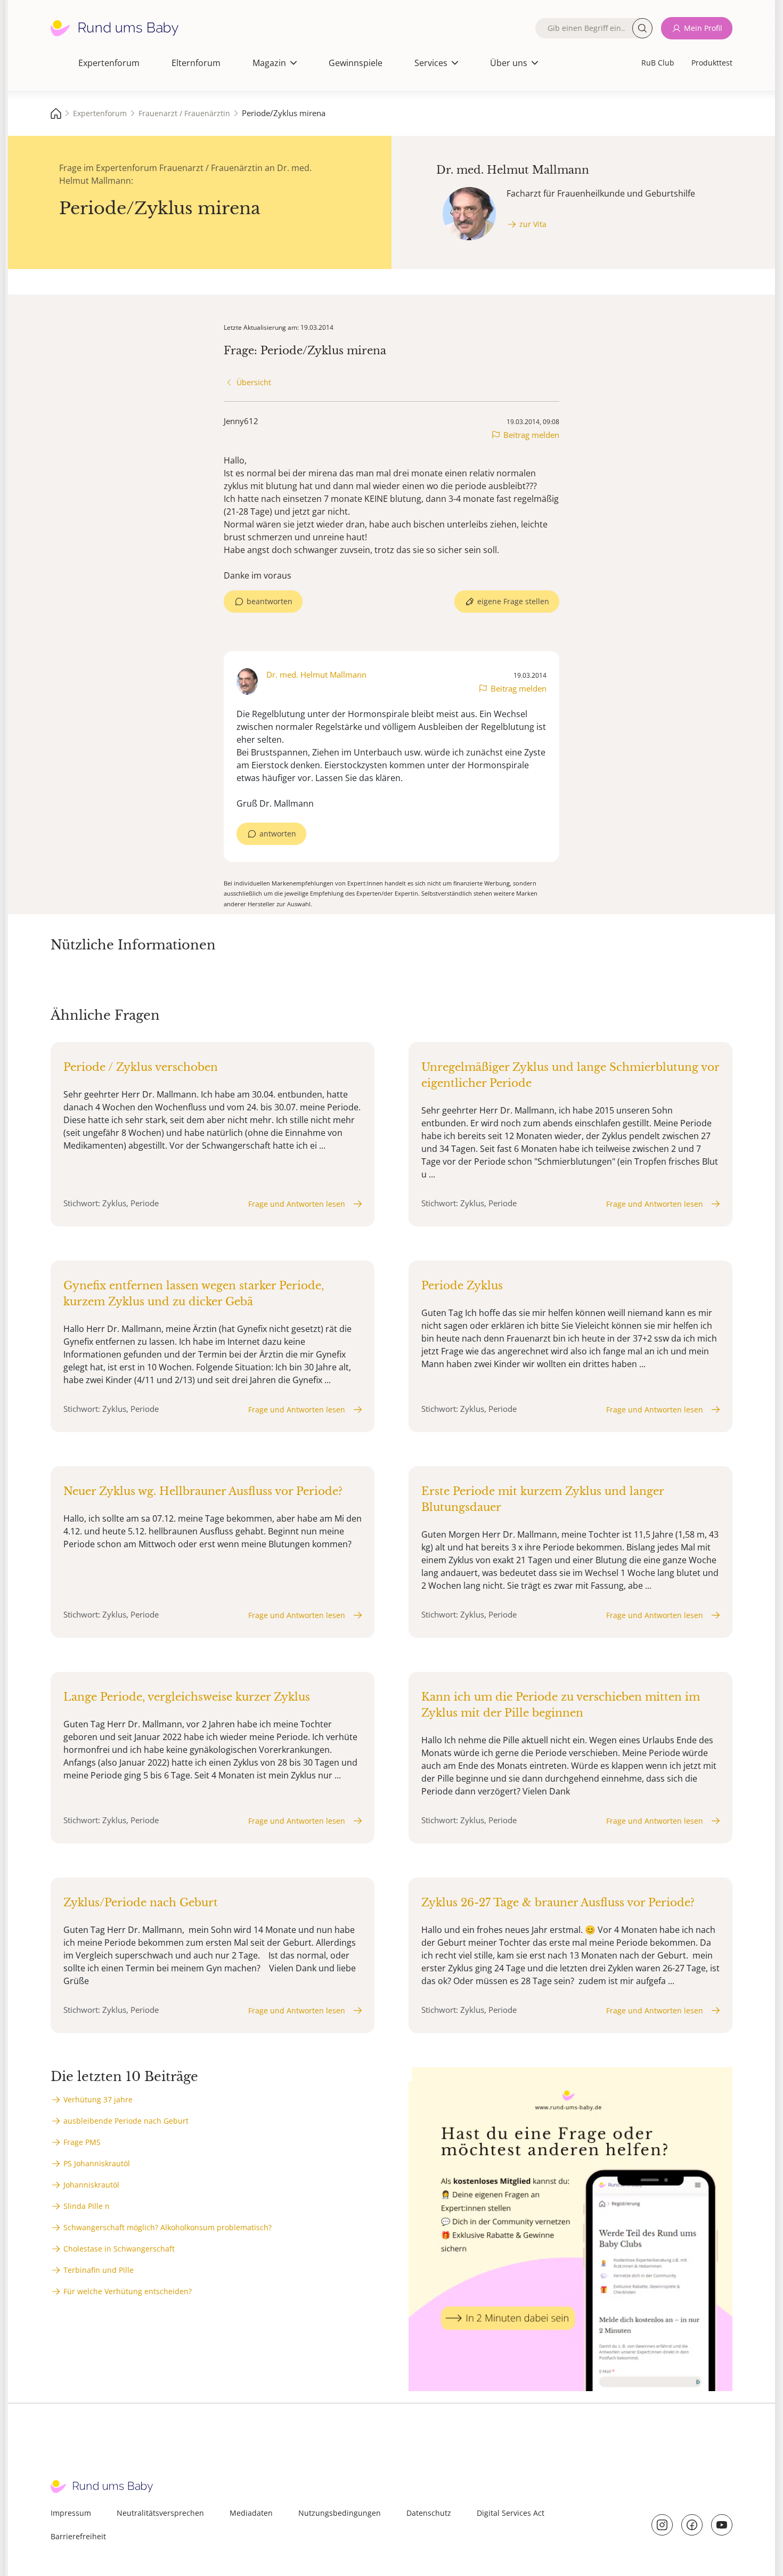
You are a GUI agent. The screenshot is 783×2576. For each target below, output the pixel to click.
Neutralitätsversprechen (160, 2513)
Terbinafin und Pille (99, 2270)
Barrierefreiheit (78, 2536)
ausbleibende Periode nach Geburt (126, 2121)
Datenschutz (429, 2513)
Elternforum (196, 63)
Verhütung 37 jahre (98, 2099)
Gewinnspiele (356, 63)
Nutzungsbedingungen (340, 2513)
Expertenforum (109, 63)
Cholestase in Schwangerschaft (119, 2249)
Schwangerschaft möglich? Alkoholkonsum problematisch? (168, 2227)
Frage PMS (82, 2142)
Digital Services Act (511, 2513)
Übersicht (254, 382)
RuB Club (658, 63)
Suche (642, 28)
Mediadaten (251, 2513)
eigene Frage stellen (513, 601)
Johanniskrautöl (91, 2185)
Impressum (71, 2513)
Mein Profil (703, 28)
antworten (278, 834)
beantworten (270, 601)
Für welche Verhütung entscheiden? (128, 2291)
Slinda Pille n (87, 2206)
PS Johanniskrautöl (97, 2163)
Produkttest (712, 63)
